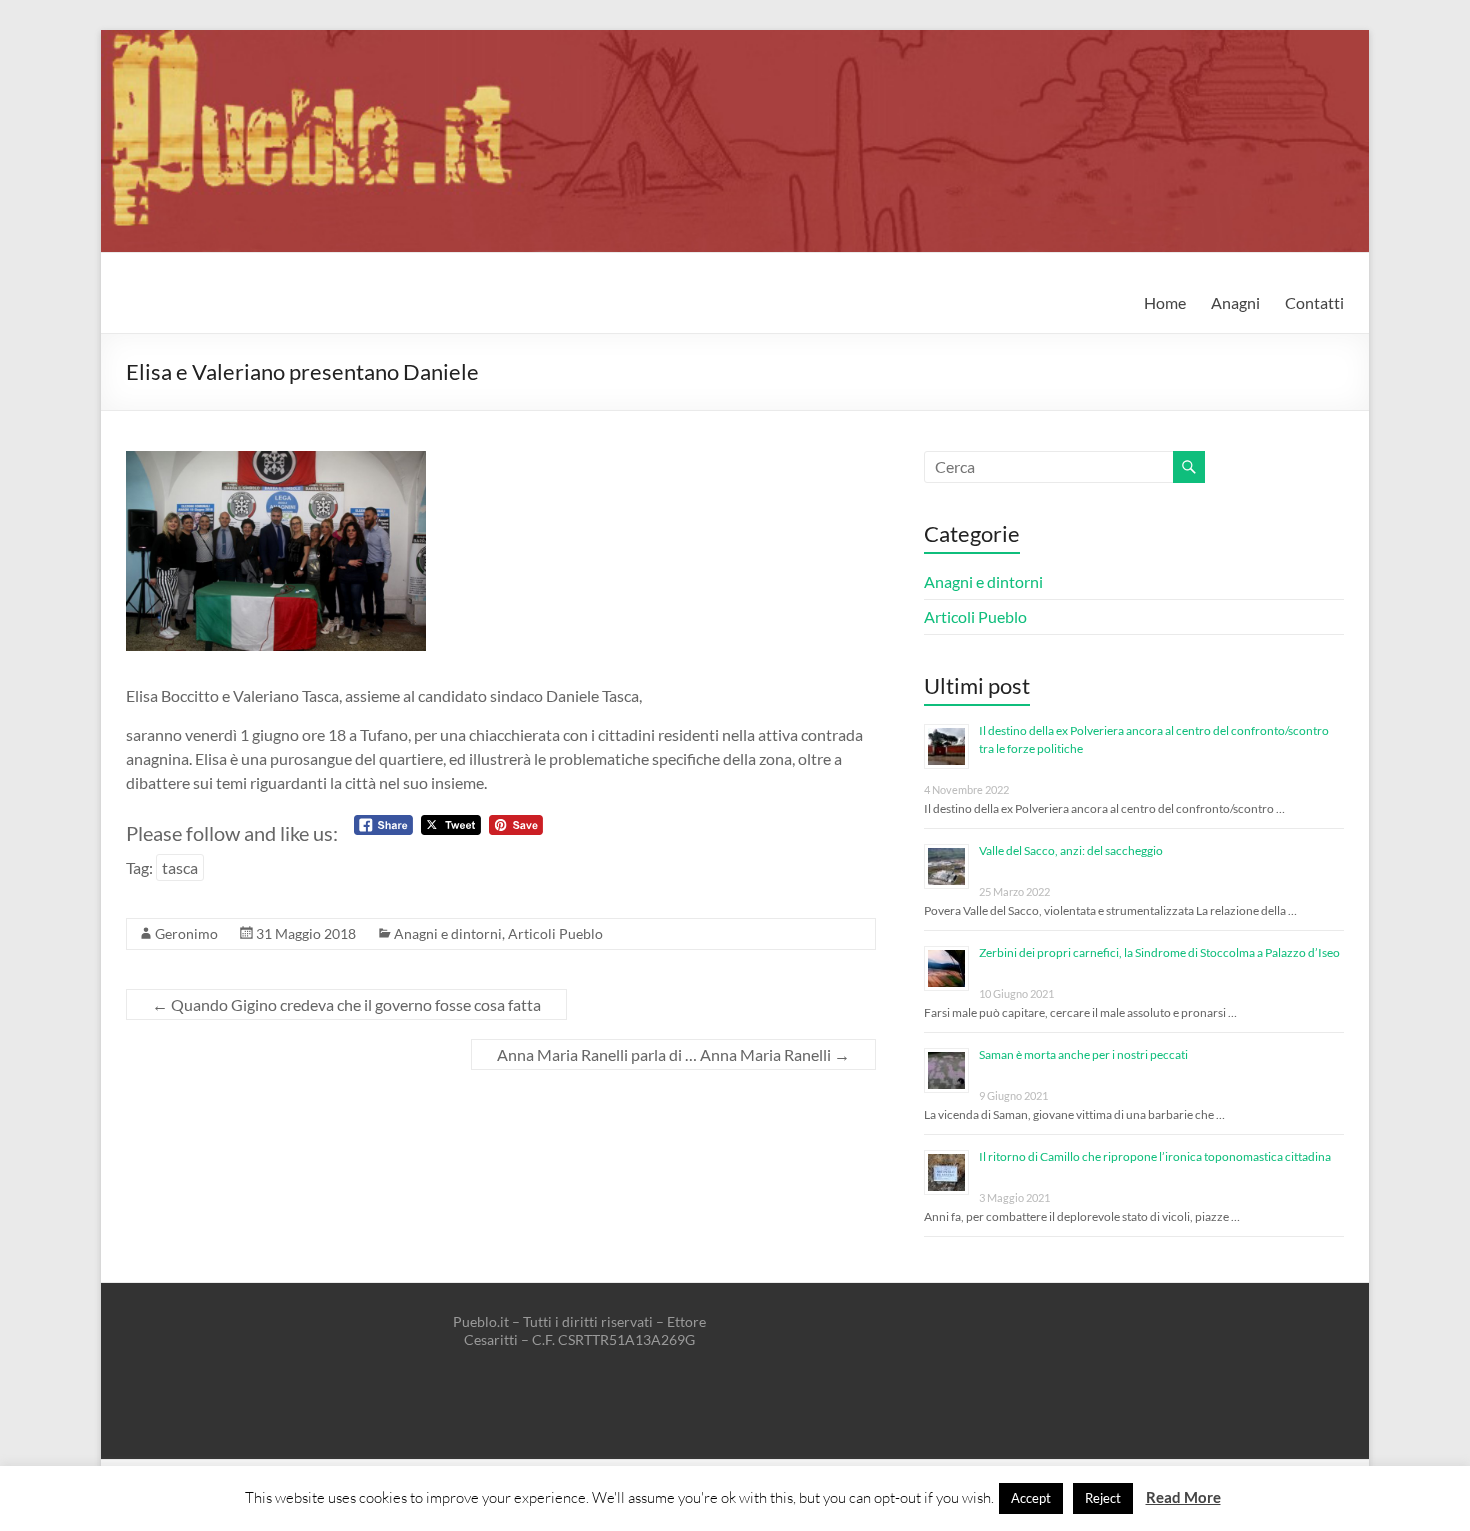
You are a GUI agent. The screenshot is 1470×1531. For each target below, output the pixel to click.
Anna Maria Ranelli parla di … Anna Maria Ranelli (673, 1054)
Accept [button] (1031, 1498)
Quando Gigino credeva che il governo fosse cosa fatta (346, 1004)
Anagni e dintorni (448, 933)
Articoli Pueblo (555, 933)
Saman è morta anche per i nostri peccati (1083, 1054)
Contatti (1314, 302)
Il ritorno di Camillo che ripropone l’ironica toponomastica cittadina (1155, 1156)
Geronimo (186, 933)
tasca (180, 867)
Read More (1183, 1497)
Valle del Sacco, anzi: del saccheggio (1071, 850)
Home (1165, 302)
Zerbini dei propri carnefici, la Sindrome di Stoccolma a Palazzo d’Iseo (1159, 952)
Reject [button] (1103, 1498)
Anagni (1235, 302)
